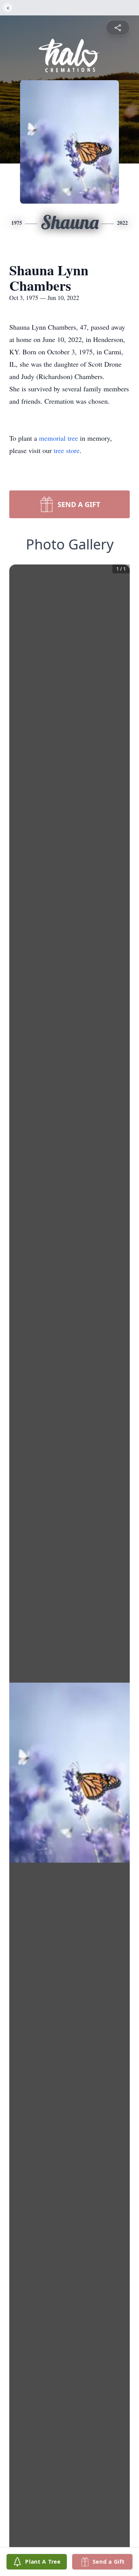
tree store (67, 450)
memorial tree (58, 438)
